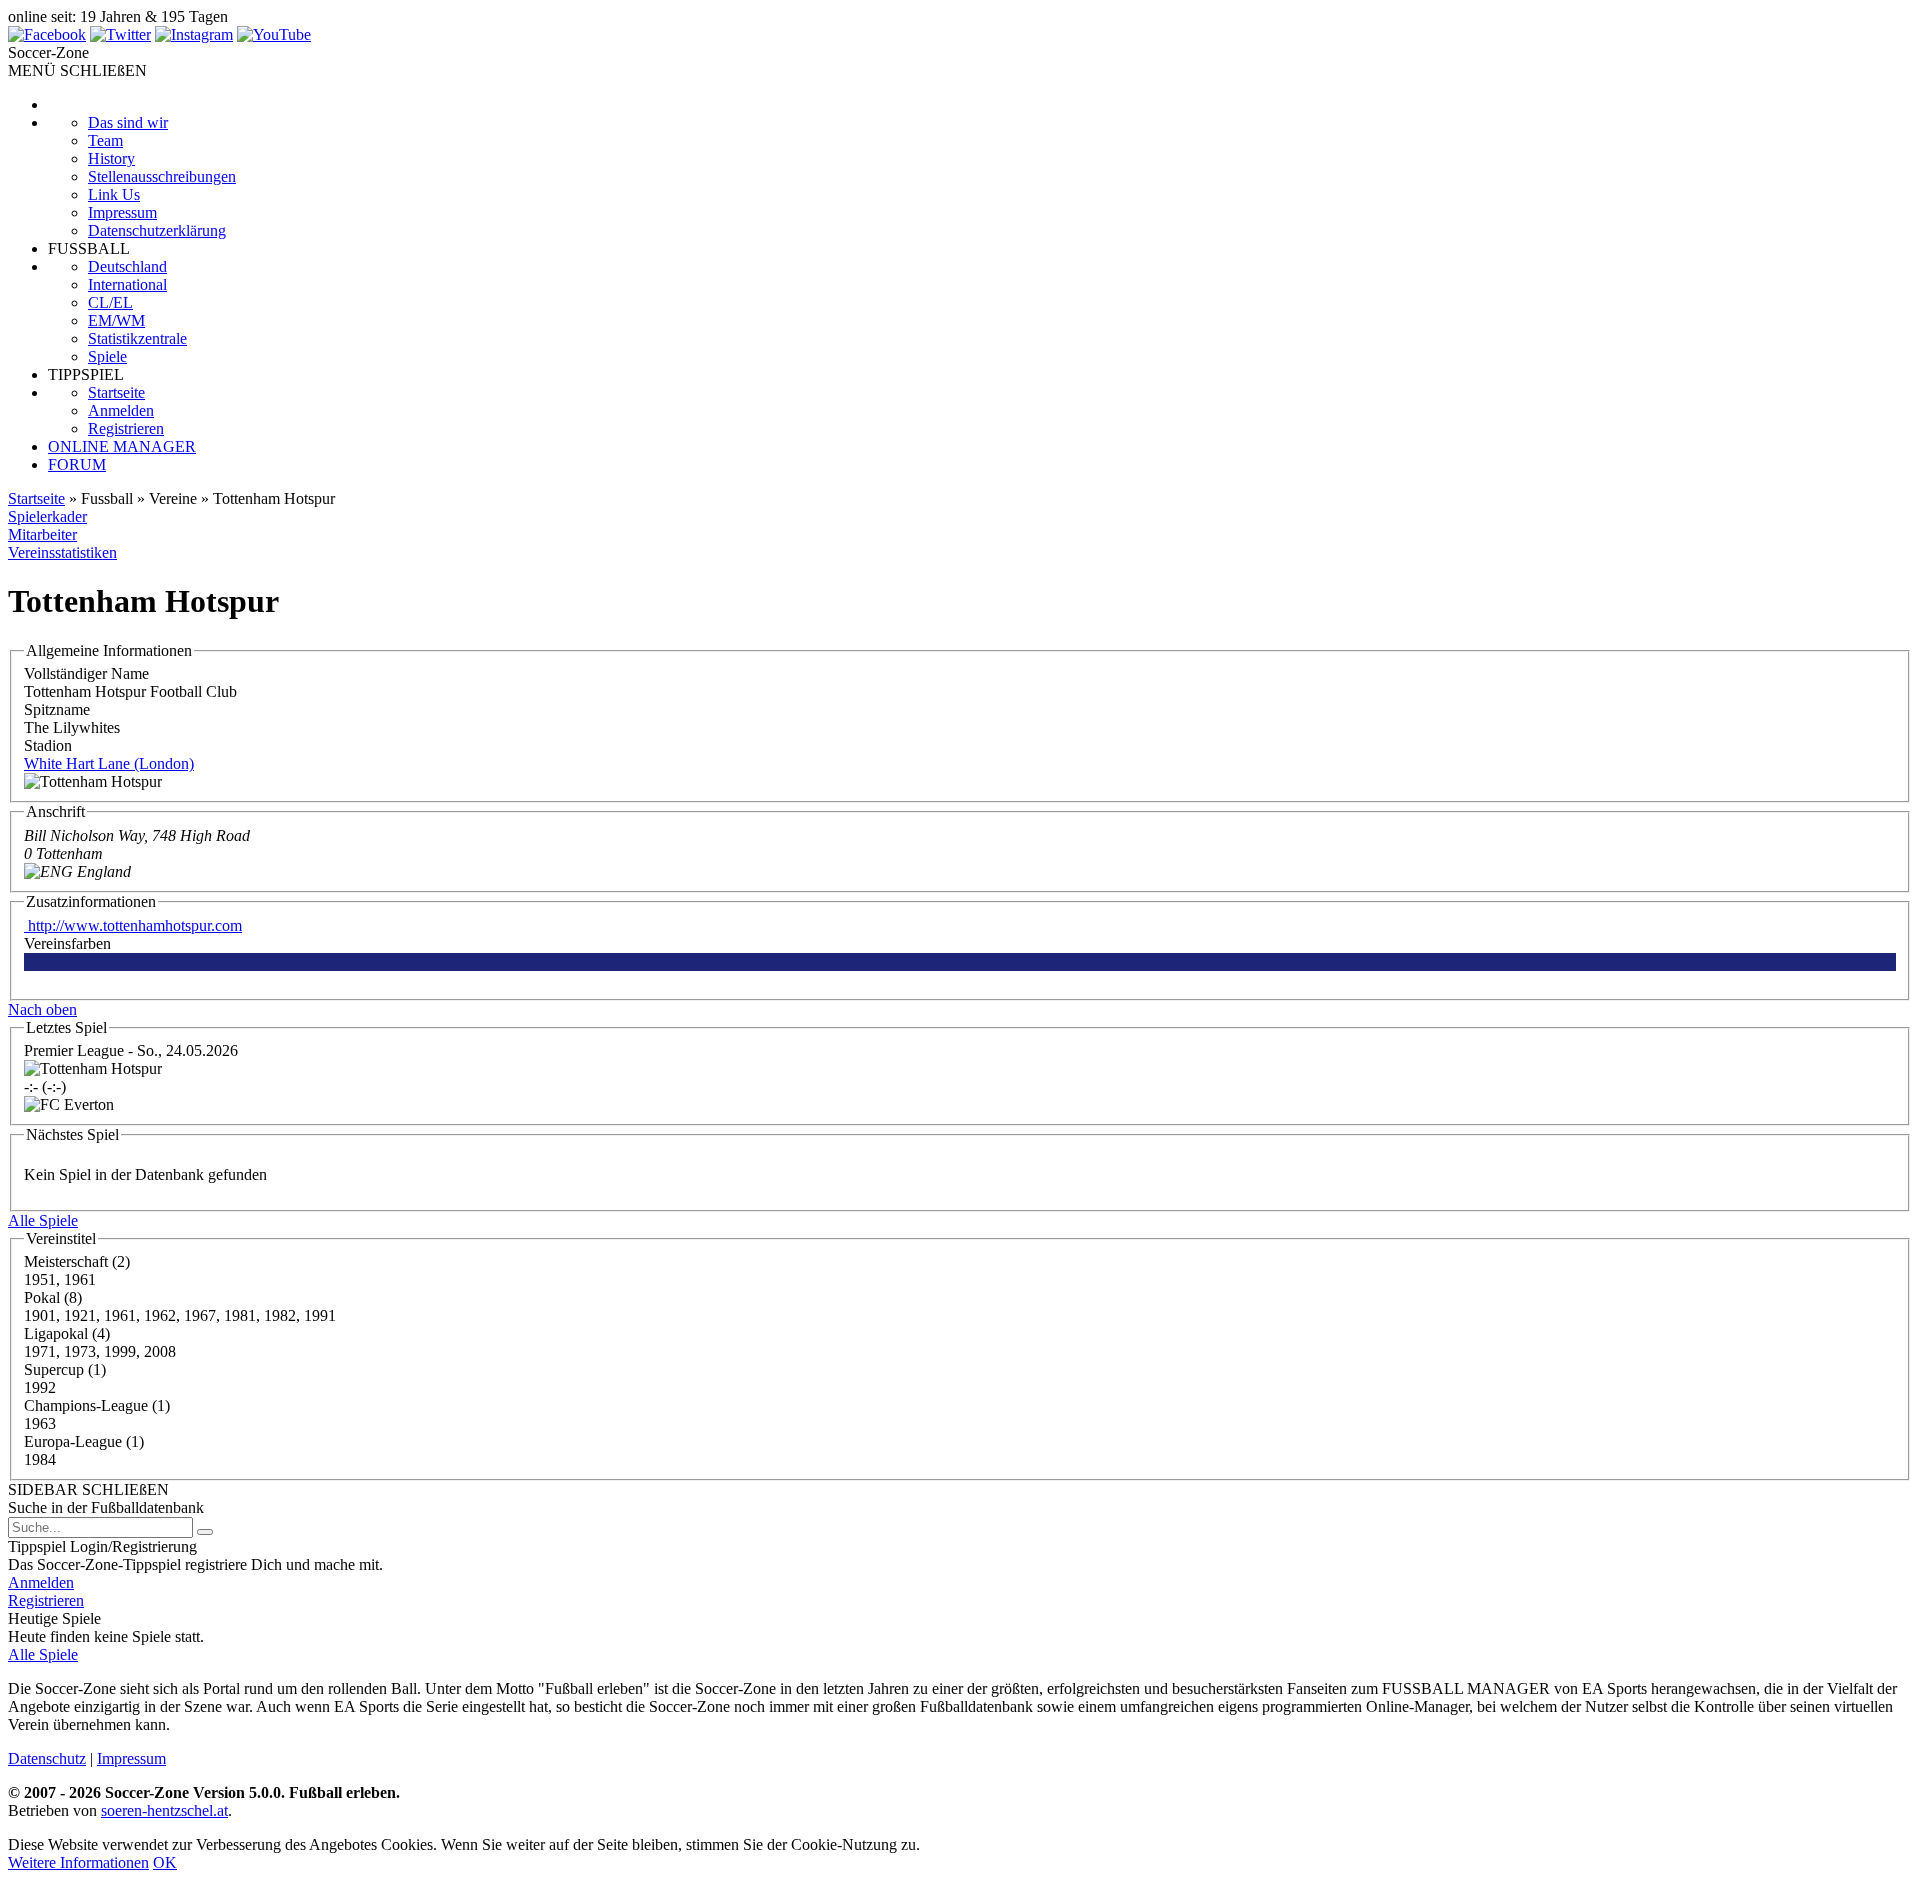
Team (105, 140)
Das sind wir (128, 122)
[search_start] (205, 1532)
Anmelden (121, 410)
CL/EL (110, 302)
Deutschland (127, 266)
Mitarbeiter (42, 534)
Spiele (107, 356)
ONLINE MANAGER (122, 446)
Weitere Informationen (78, 1862)
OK (165, 1862)
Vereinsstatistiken (62, 552)
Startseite (116, 392)
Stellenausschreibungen (162, 176)
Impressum (122, 212)
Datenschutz (47, 1758)
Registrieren (126, 428)
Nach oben (42, 1009)
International (127, 284)
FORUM (77, 464)
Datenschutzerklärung (157, 230)
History (111, 158)
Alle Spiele (43, 1220)
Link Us (114, 194)
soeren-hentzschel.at (164, 1810)
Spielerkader (47, 516)
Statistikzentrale (137, 338)
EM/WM (116, 320)
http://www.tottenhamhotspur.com (133, 925)
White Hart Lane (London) (109, 763)
